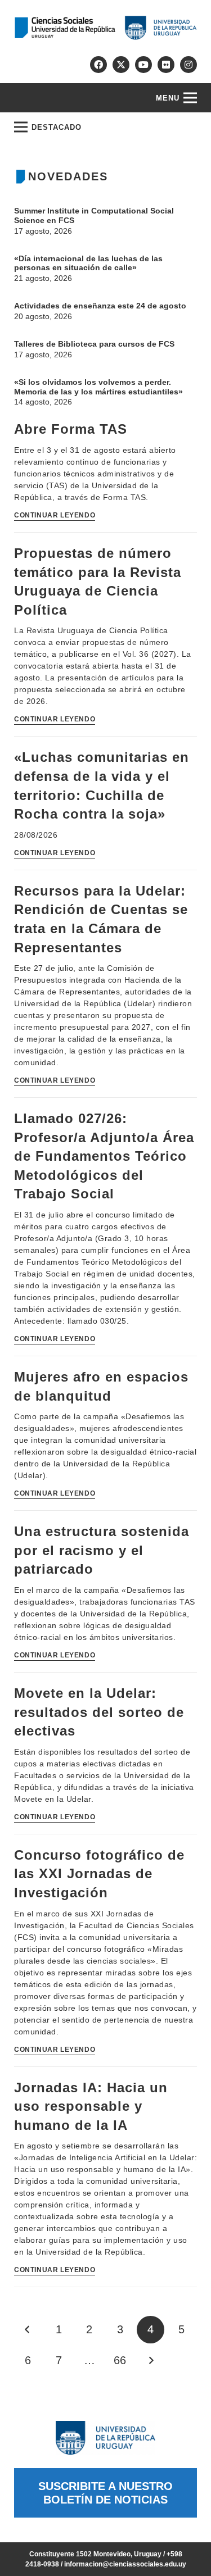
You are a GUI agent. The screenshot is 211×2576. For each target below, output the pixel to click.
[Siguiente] (151, 2361)
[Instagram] (188, 65)
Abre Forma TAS (71, 429)
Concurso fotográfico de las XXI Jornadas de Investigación (99, 1874)
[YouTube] (143, 65)
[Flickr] (166, 65)
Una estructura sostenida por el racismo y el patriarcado (102, 1550)
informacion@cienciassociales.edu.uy (125, 2564)
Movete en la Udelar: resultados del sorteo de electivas (99, 1712)
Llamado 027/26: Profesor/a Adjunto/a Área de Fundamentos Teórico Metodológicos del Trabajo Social (104, 1156)
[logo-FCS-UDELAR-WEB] (105, 28)
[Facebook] (98, 65)
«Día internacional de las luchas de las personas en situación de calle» (88, 263)
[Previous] (28, 2330)
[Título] (121, 65)
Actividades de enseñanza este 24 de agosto (100, 306)
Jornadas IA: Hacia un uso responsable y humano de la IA (91, 2106)
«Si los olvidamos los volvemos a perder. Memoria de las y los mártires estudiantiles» (98, 387)
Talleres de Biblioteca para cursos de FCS (94, 344)
